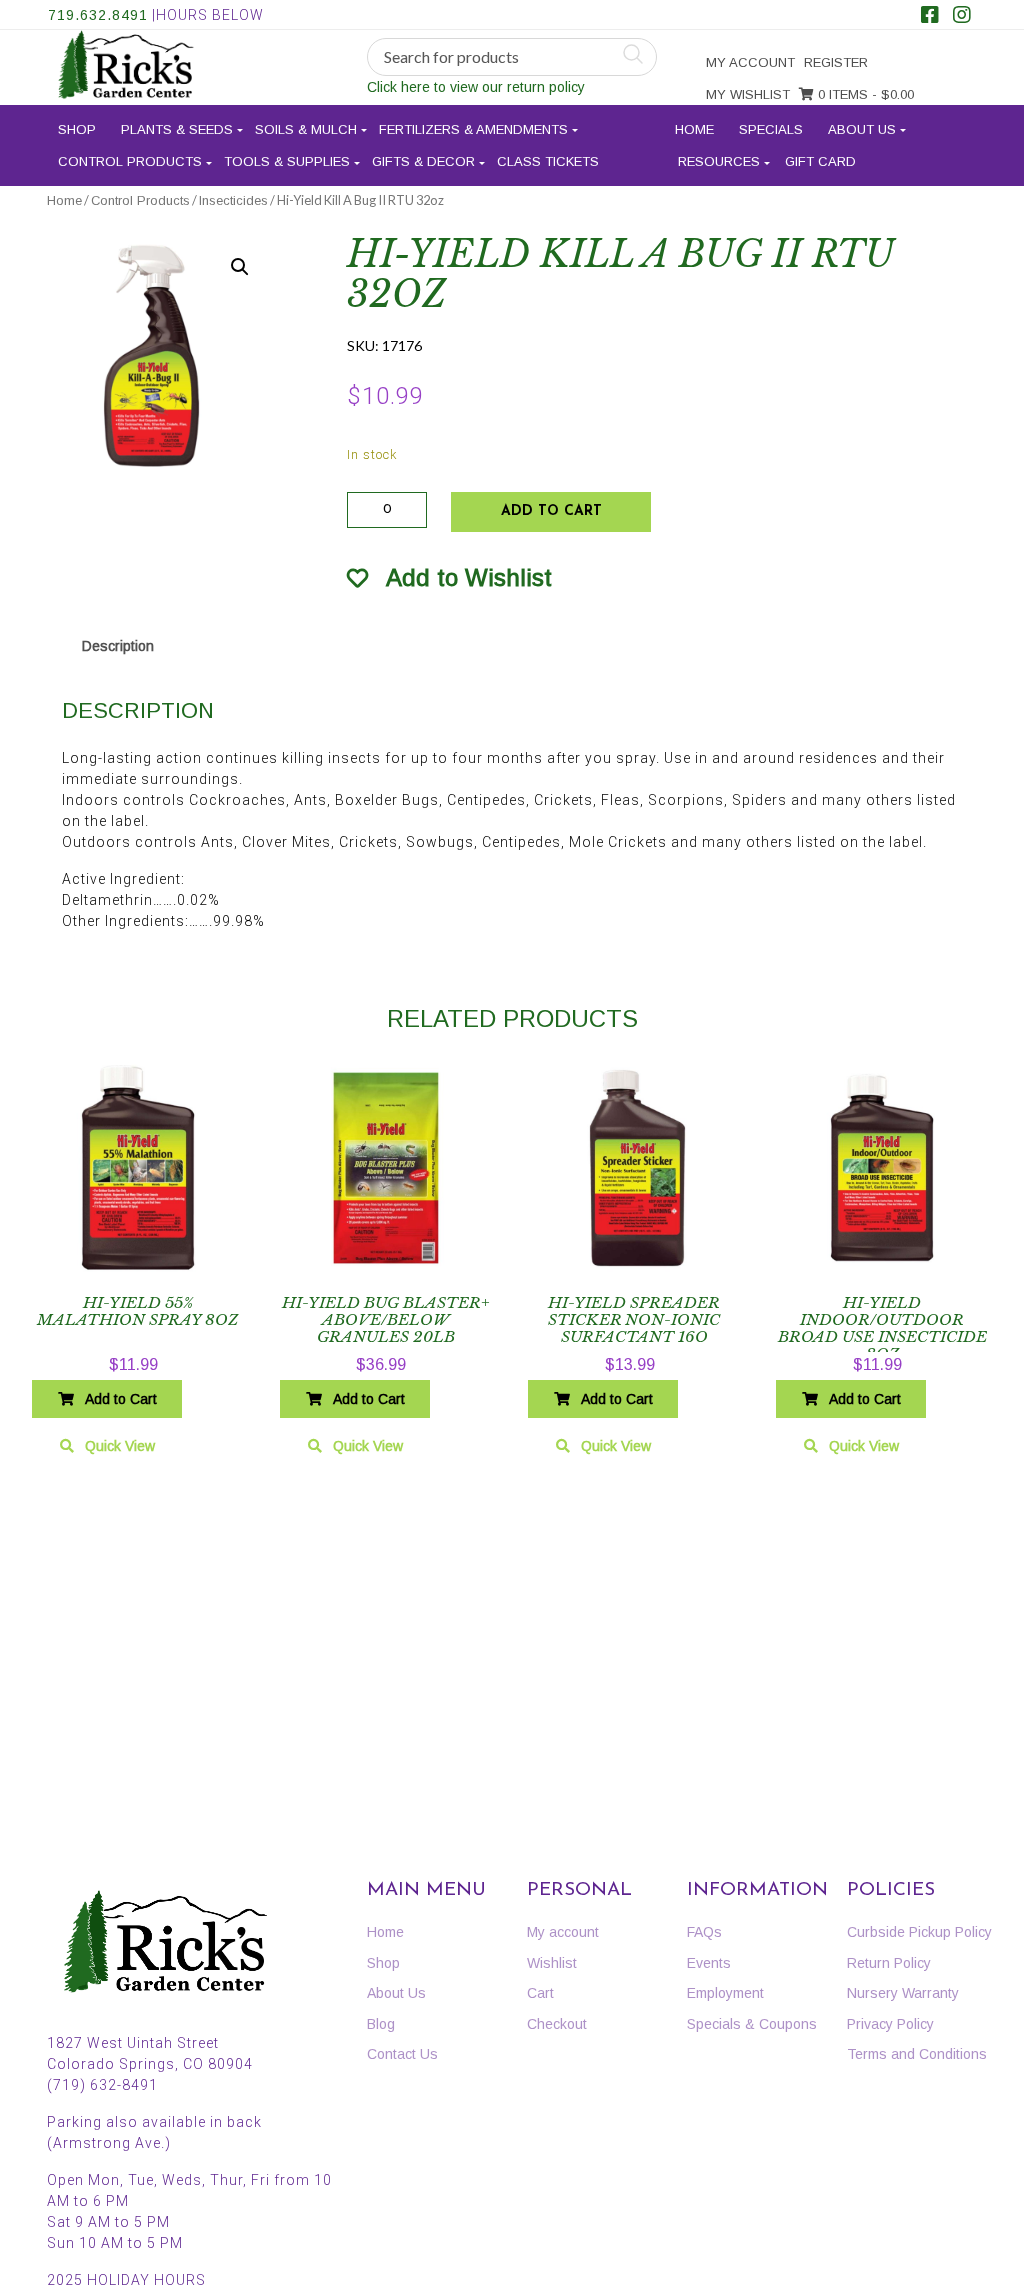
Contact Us (402, 2054)
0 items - (864, 94)
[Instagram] (962, 17)
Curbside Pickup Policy (919, 1932)
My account (750, 62)
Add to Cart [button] (121, 1399)
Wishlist (552, 1963)
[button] (240, 267)
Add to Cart (551, 511)
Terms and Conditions (917, 2054)
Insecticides (233, 200)
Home (694, 129)
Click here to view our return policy (476, 87)
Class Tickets (548, 161)
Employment (725, 1993)
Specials (771, 129)
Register (836, 62)
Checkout (557, 2024)
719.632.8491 (98, 15)
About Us (862, 129)
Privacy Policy (890, 2024)
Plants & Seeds (177, 129)
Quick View (120, 1446)
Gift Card (820, 161)
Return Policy (889, 1963)
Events (709, 1963)
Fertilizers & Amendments (473, 129)
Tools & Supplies (287, 161)
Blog (381, 2024)
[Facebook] (930, 17)
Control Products (130, 161)
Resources (719, 161)
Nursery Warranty (903, 1993)
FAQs (704, 1932)
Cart (540, 1993)
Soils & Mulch (306, 129)
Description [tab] (118, 646)
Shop (77, 129)
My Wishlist (748, 94)
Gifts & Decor (423, 161)
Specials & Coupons (752, 2024)
